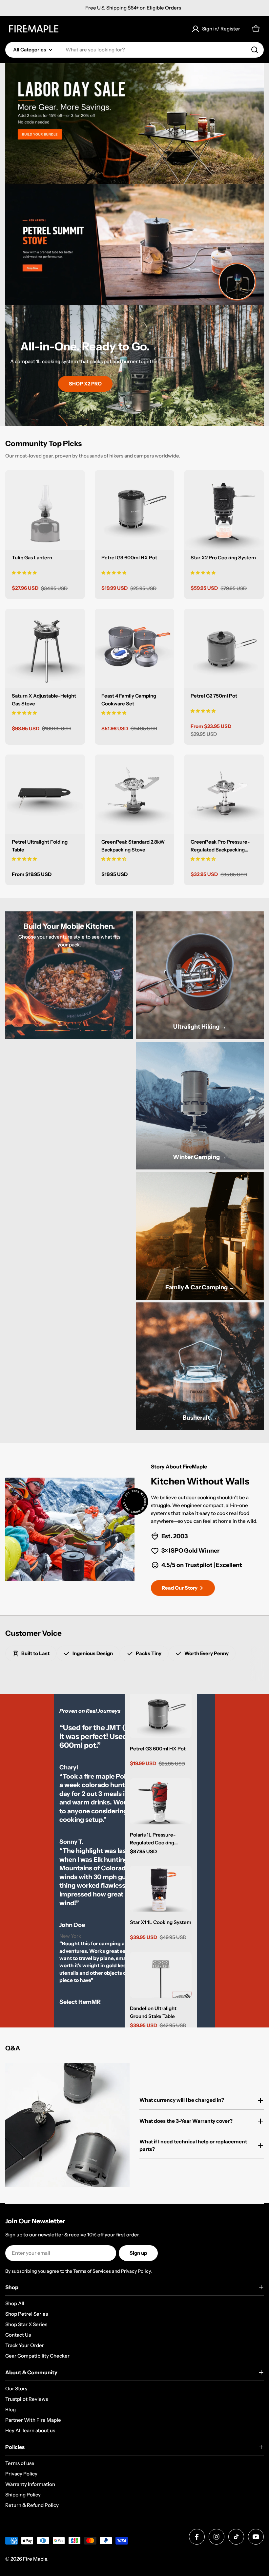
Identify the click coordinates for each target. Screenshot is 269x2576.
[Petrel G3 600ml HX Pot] (135, 510)
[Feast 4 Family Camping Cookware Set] (135, 649)
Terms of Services (92, 2271)
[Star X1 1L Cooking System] (161, 1889)
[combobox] (134, 50)
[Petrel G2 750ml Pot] (224, 649)
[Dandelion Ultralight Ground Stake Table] (161, 1975)
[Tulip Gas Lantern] (45, 510)
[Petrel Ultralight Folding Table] (45, 794)
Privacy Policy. (136, 2271)
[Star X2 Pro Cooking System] (224, 510)
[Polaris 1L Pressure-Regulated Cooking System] (161, 1801)
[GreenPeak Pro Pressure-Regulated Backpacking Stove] (224, 794)
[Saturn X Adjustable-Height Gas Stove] (45, 649)
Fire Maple (35, 2559)
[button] (24, 572)
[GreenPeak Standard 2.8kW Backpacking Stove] (135, 794)
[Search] (255, 50)
